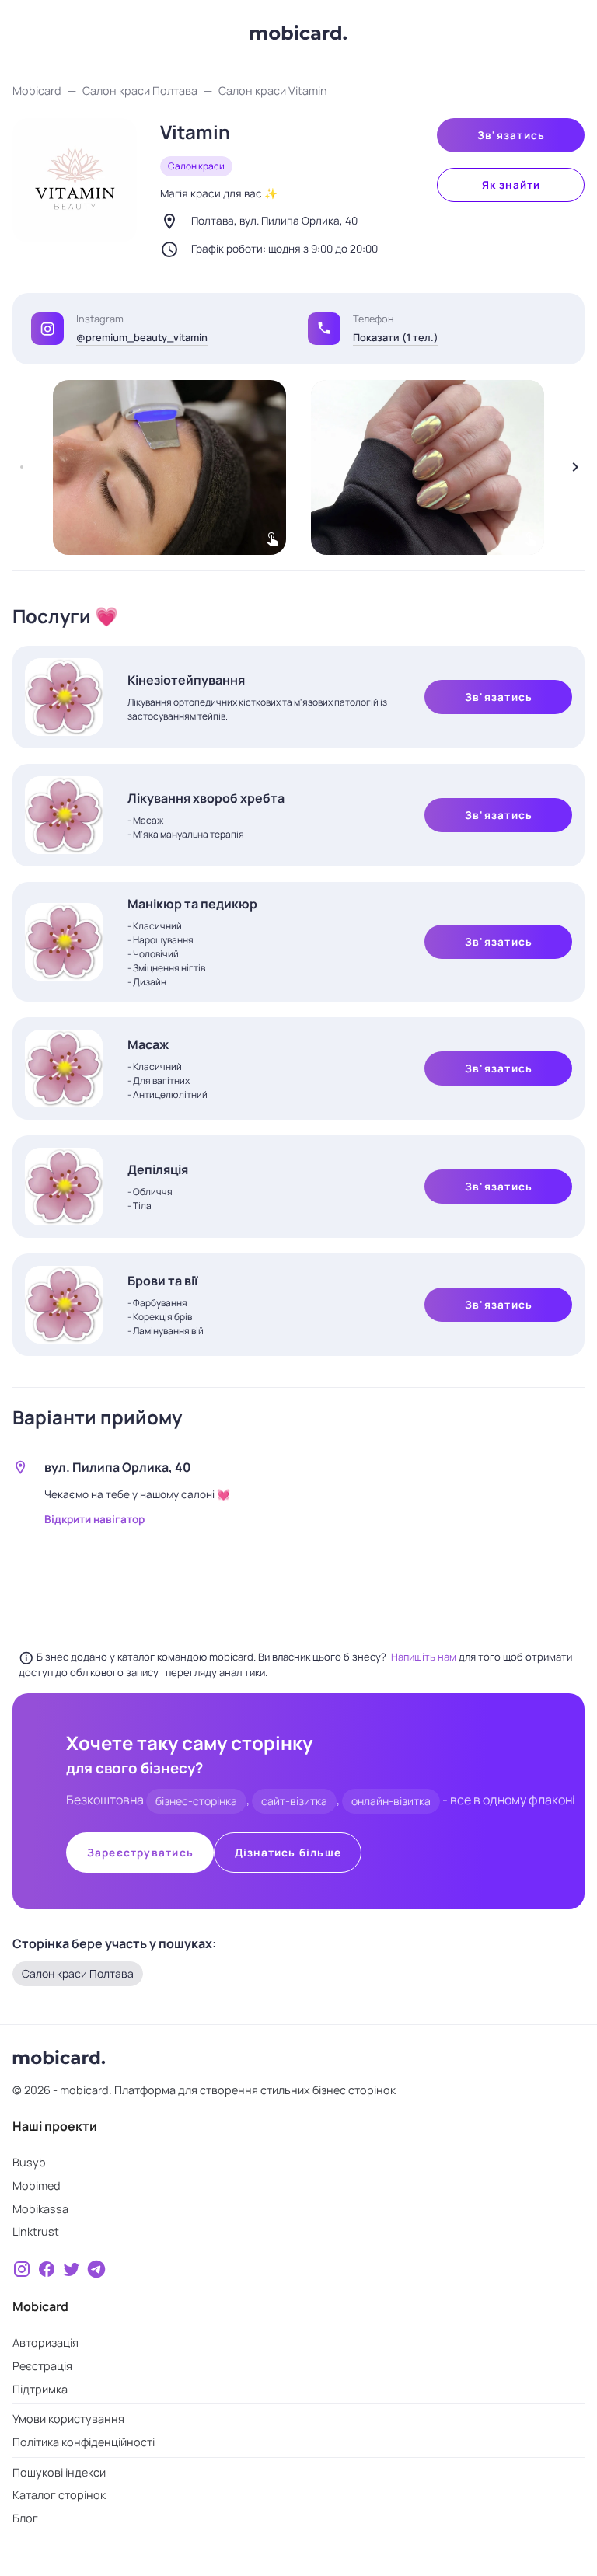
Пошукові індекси (59, 2472)
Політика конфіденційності (84, 2442)
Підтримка (40, 2389)
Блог (25, 2518)
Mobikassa (40, 2209)
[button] (324, 328)
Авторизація (45, 2342)
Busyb (29, 2162)
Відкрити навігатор (94, 1519)
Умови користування (68, 2419)
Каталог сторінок (59, 2495)
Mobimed (37, 2186)
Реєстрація (42, 2366)
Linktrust (36, 2231)
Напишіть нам (425, 1657)
